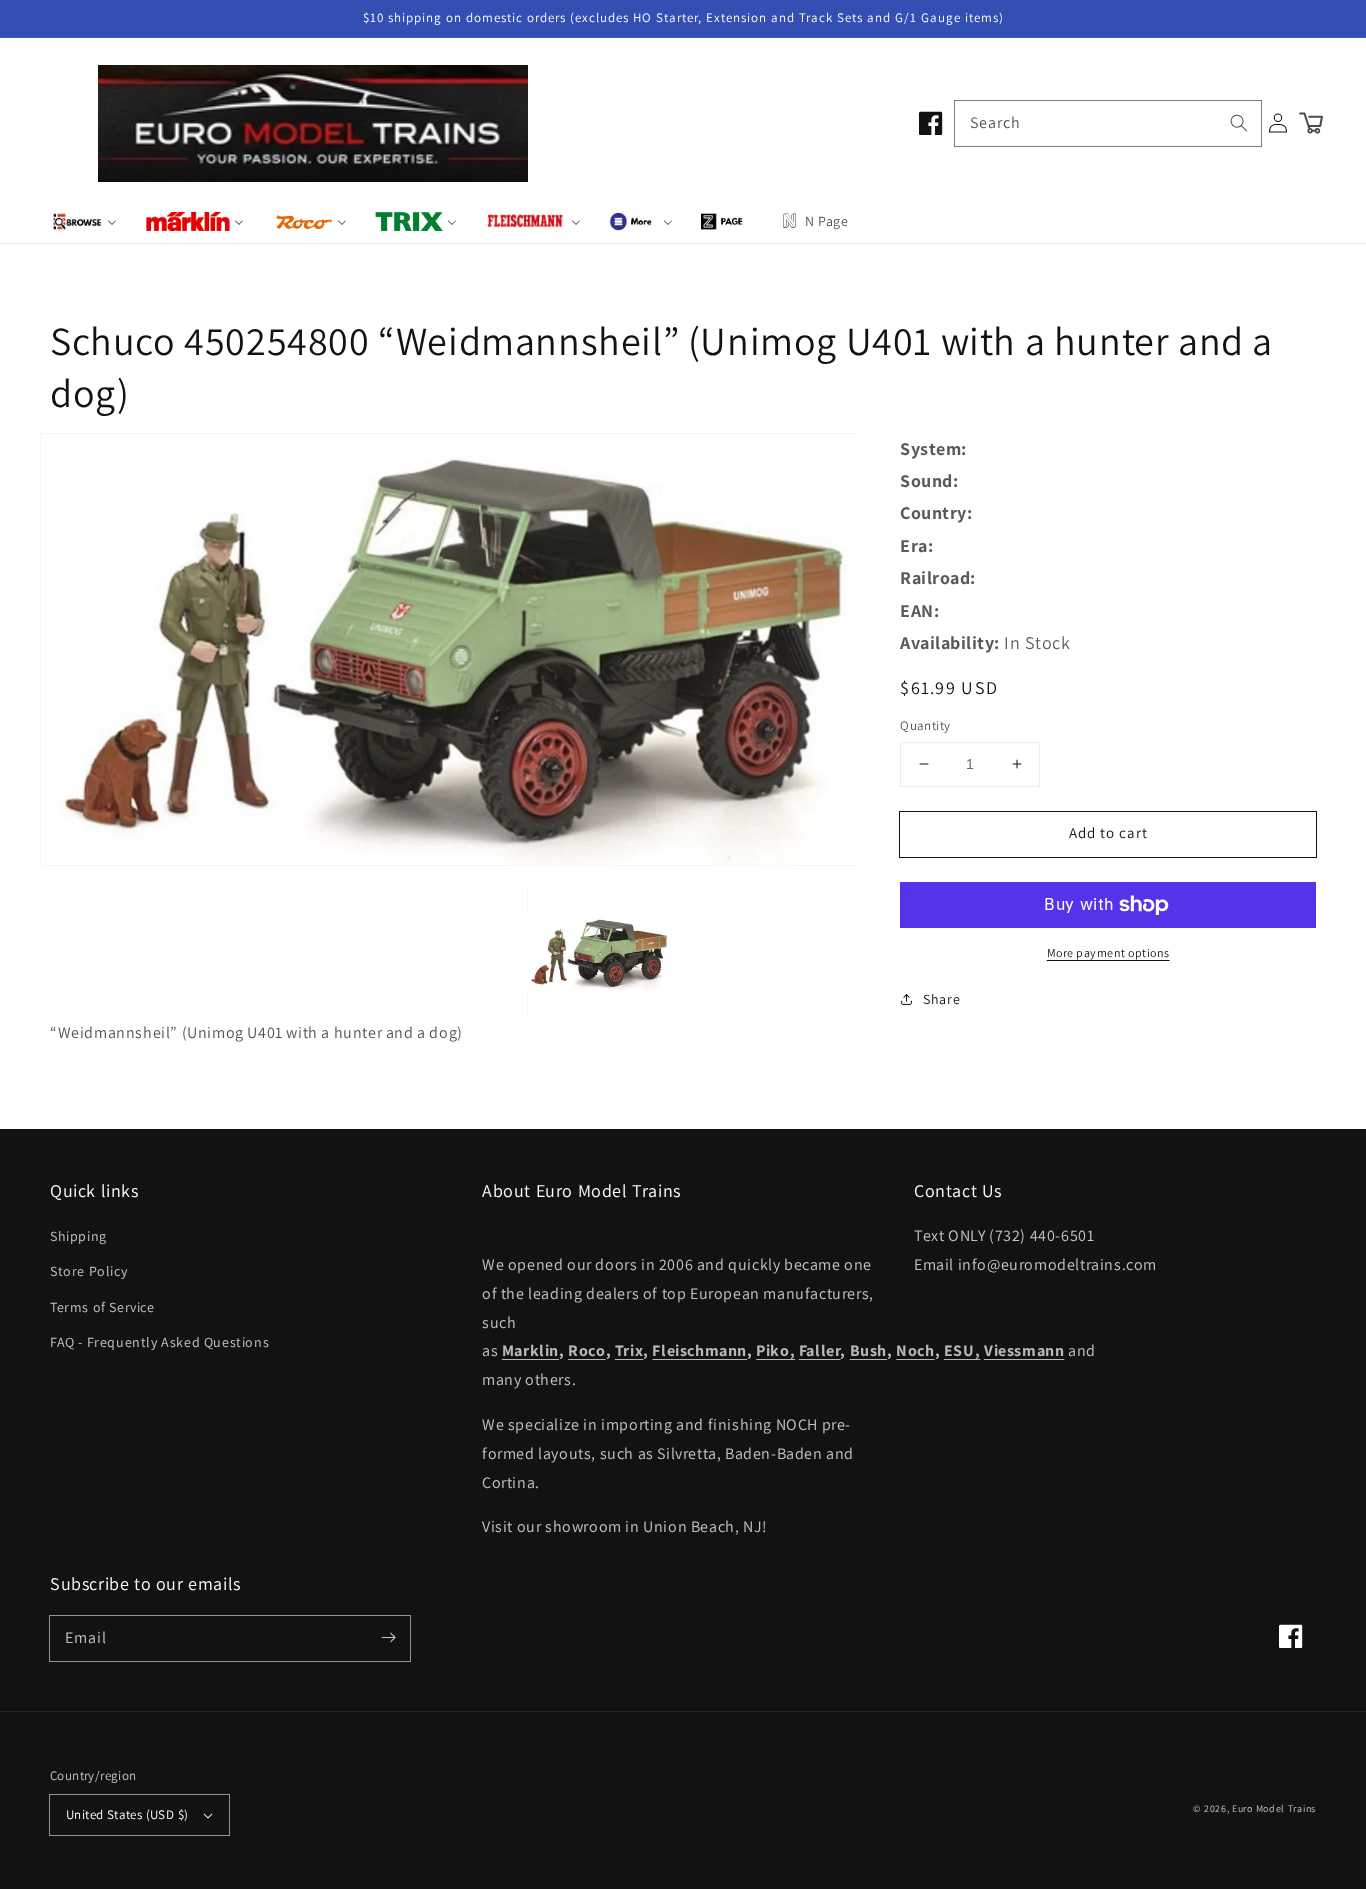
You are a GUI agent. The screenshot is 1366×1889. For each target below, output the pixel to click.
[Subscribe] (388, 1638)
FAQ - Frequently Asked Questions (159, 1342)
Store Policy (88, 1271)
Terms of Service (102, 1307)
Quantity (925, 725)
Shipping (78, 1236)
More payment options (1108, 952)
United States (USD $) (127, 1814)
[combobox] (1108, 123)
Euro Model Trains (1274, 1808)
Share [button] (941, 999)
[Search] (1239, 123)
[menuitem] (84, 221)
